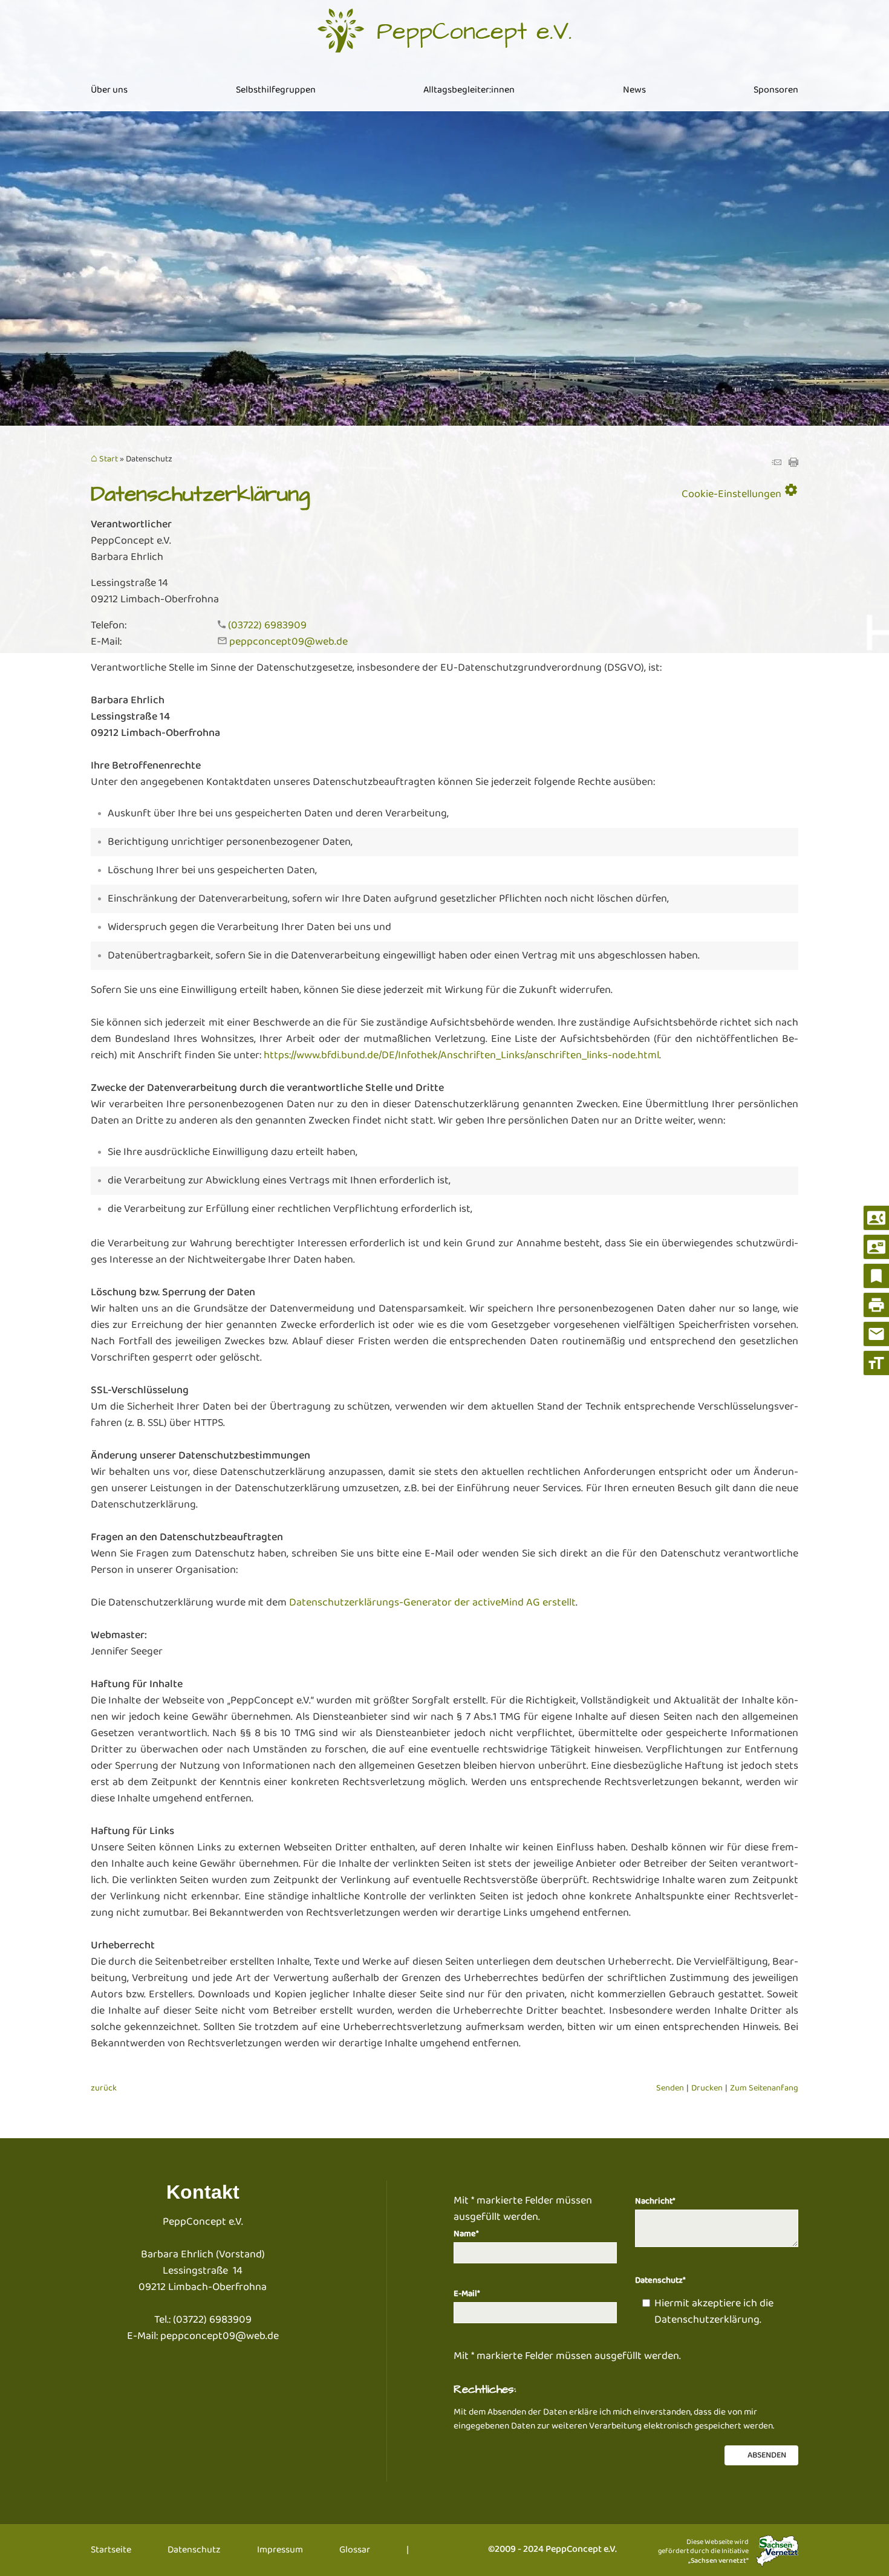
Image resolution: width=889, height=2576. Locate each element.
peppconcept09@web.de (288, 642)
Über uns (109, 90)
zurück (104, 2088)
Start (109, 460)
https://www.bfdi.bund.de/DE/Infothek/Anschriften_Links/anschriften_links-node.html (461, 1055)
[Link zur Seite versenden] (777, 464)
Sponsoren (776, 90)
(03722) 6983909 (267, 625)
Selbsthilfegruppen (276, 90)
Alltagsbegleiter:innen (469, 90)
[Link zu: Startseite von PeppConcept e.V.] (444, 31)
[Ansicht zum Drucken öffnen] (793, 464)
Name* (466, 2234)
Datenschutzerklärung (707, 2320)
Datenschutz (194, 2550)
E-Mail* (467, 2294)
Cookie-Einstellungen (740, 492)
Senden (670, 2088)
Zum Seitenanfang (764, 2088)
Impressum (280, 2550)
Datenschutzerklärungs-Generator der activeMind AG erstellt (432, 1602)
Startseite (111, 2550)
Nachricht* (655, 2201)
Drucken (707, 2088)
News (634, 90)
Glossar (355, 2550)
